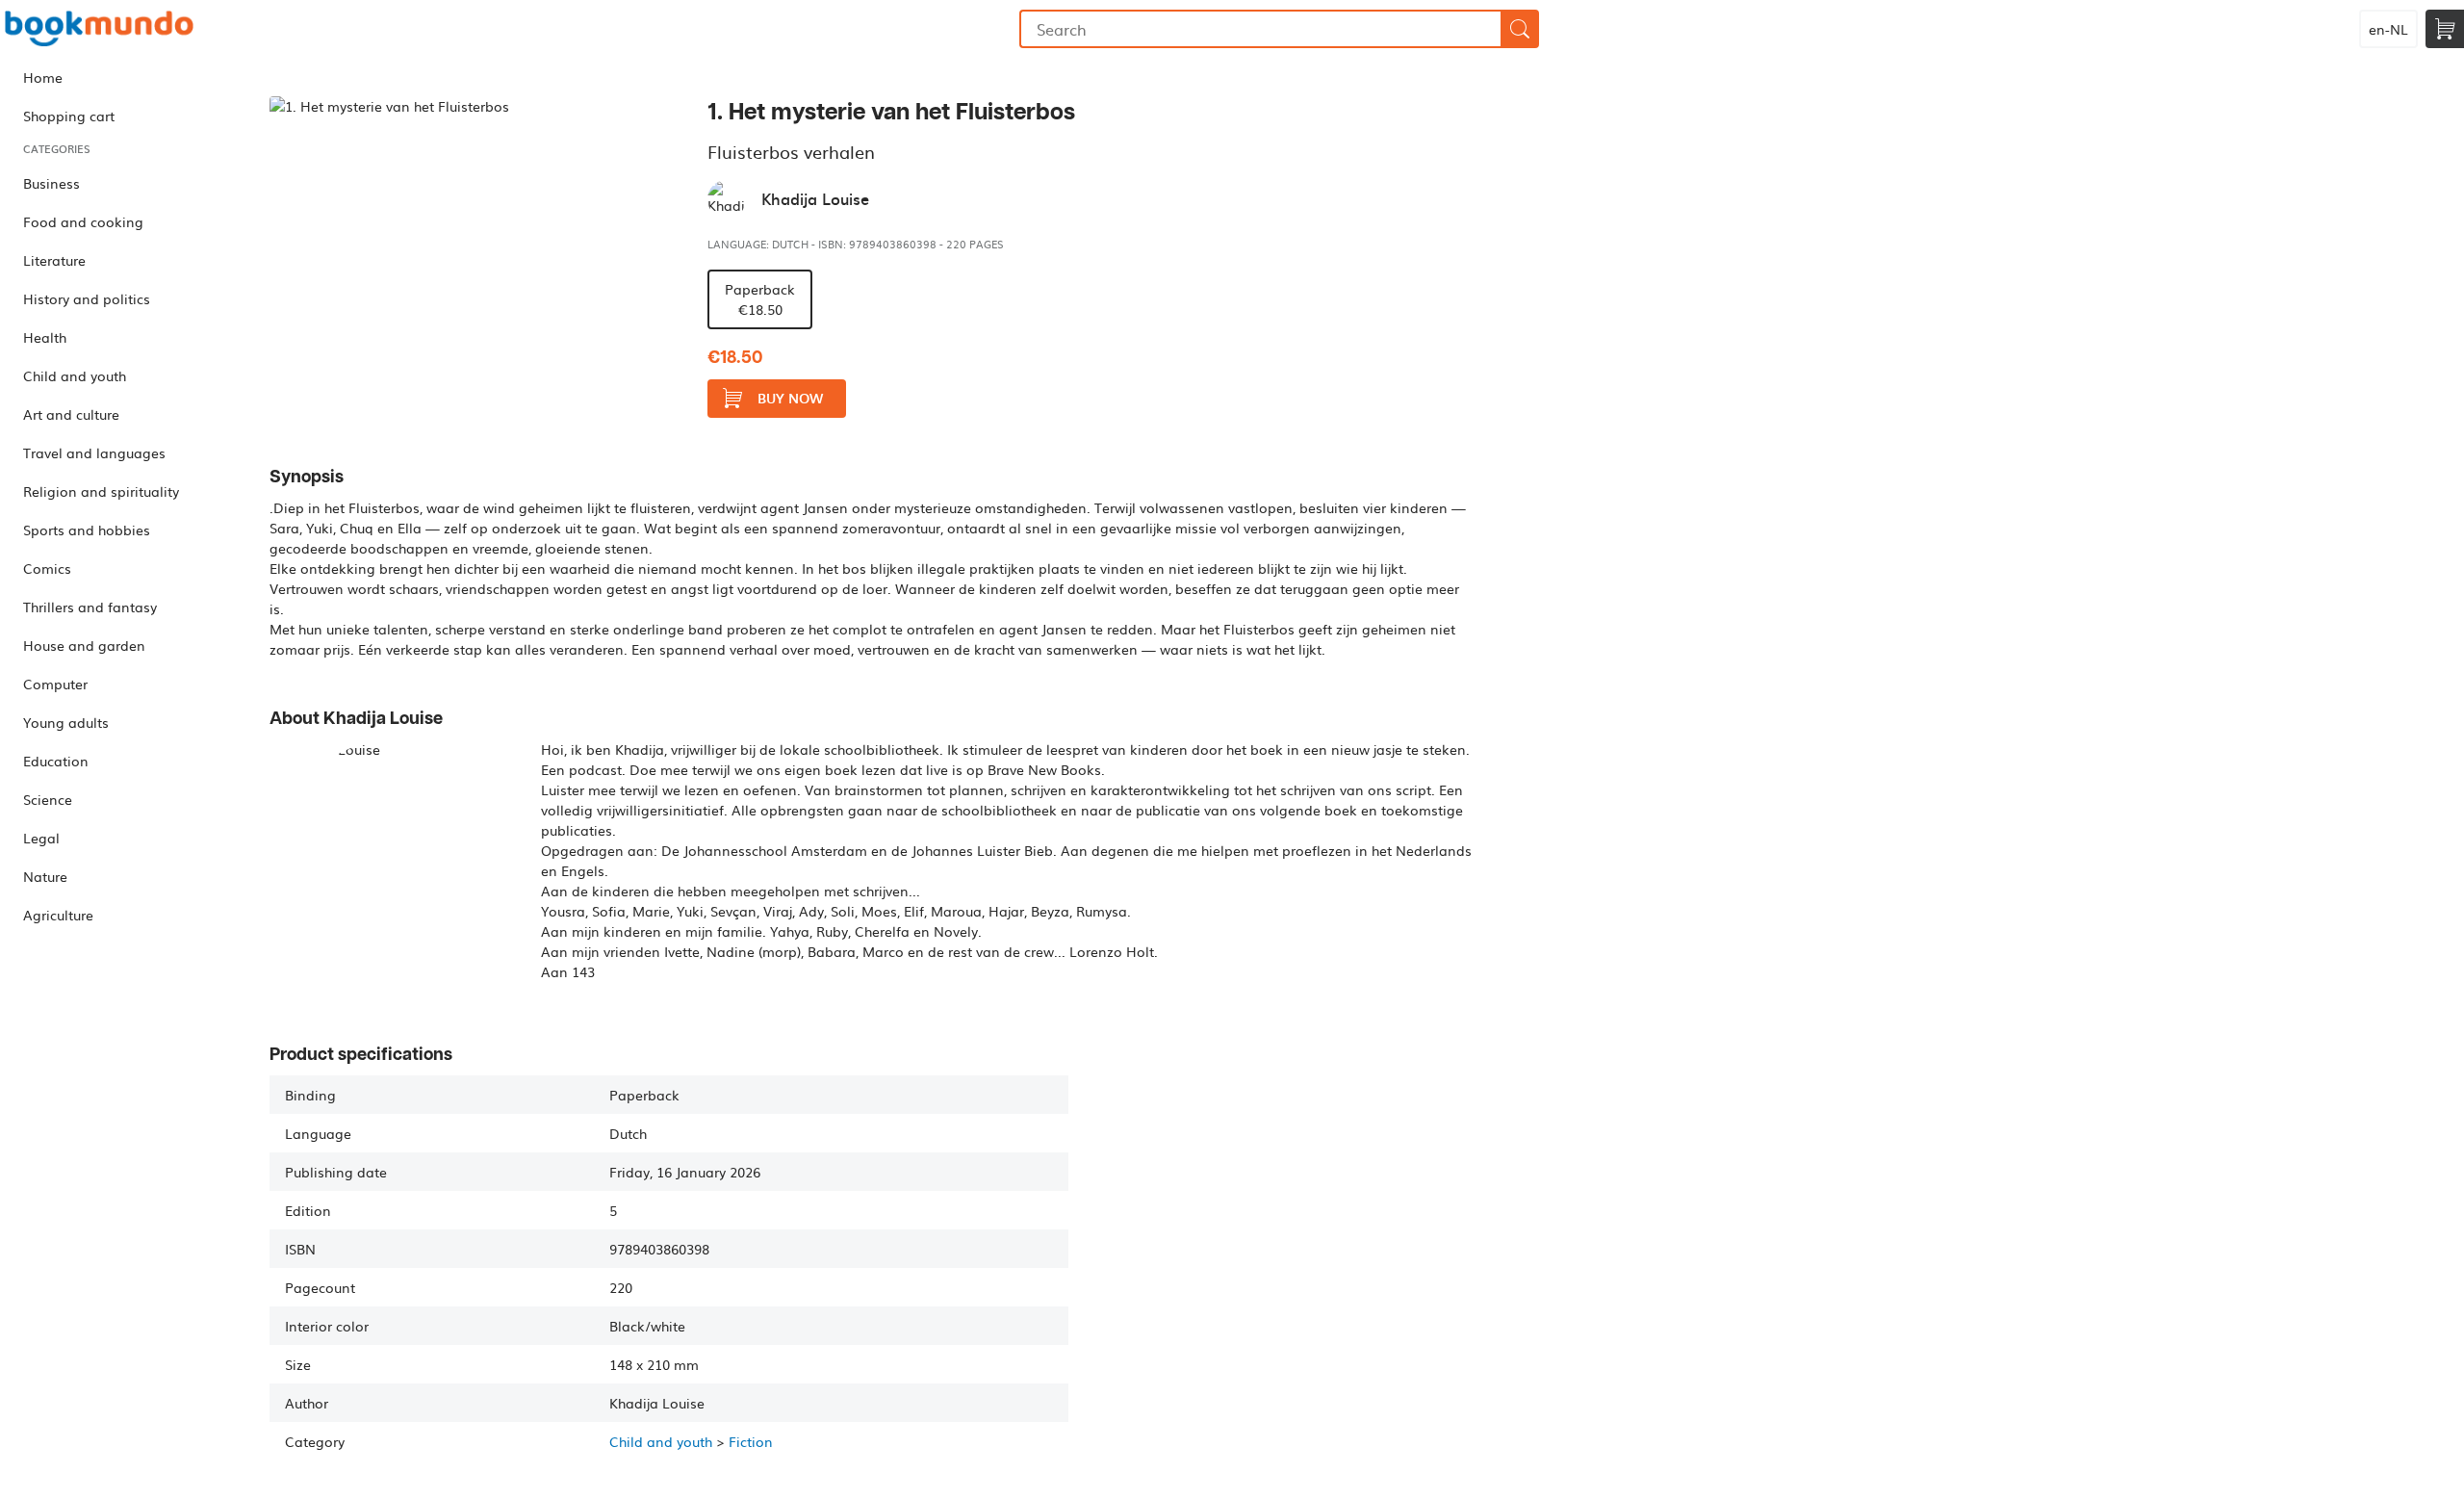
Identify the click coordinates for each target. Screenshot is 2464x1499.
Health (45, 337)
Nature (45, 876)
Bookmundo (99, 29)
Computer (55, 684)
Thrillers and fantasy (90, 607)
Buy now (790, 398)
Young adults (66, 722)
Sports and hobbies (87, 530)
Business (51, 183)
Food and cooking (83, 221)
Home (43, 77)
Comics (47, 568)
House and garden (84, 645)
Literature (54, 260)
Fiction (751, 1441)
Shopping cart (69, 116)
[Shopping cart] (2445, 29)
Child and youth (75, 375)
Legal (41, 838)
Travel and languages (94, 452)
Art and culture (71, 414)
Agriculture (58, 915)
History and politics (87, 298)
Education (56, 761)
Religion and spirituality (101, 491)
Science (48, 799)
